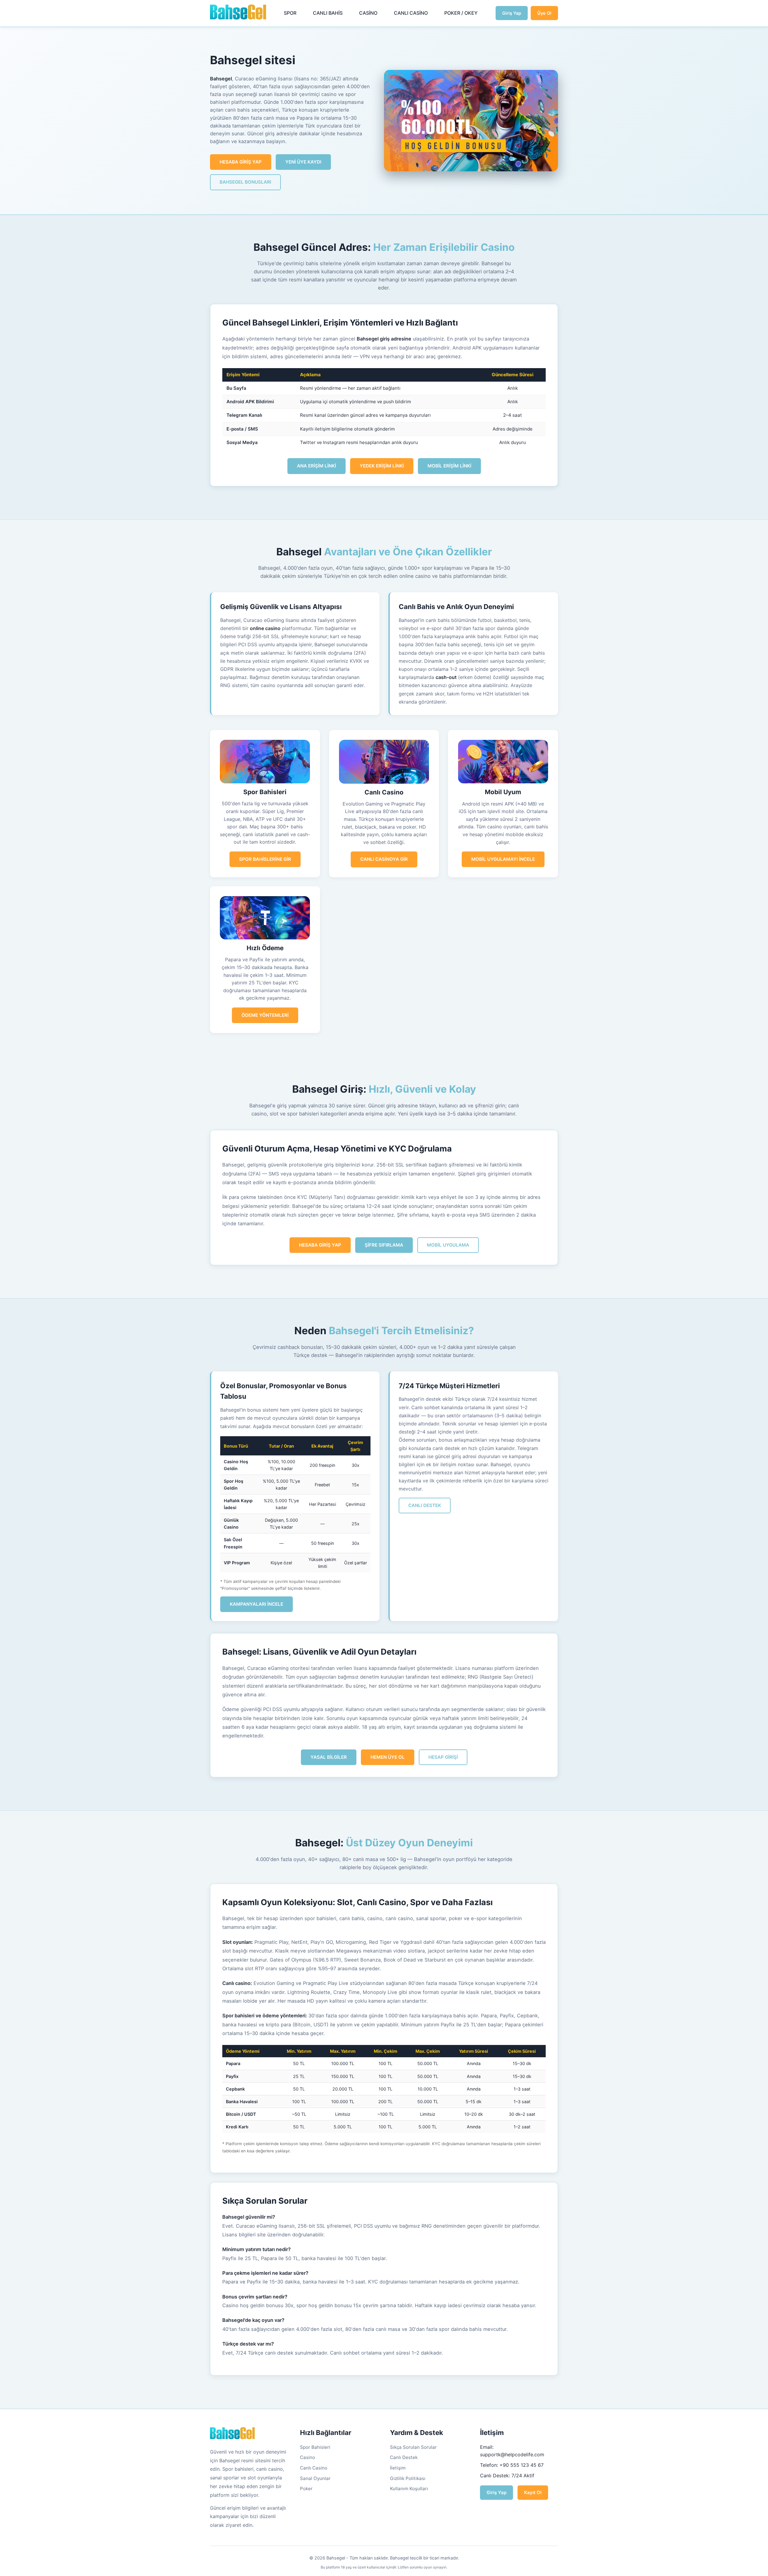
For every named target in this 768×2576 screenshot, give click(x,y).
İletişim (398, 2468)
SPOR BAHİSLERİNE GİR (265, 859)
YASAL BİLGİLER (329, 1757)
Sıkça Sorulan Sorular (413, 2447)
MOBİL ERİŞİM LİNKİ (449, 466)
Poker (306, 2489)
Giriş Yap (512, 13)
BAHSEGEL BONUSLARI (245, 182)
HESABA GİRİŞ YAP (241, 162)
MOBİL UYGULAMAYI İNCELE (503, 859)
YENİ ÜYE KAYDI (303, 162)
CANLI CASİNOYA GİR (384, 859)
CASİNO (368, 13)
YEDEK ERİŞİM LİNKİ (382, 466)
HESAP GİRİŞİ (443, 1757)
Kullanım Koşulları (409, 2489)
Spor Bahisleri (315, 2447)
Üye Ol (544, 13)
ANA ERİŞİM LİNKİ (316, 466)
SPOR (290, 13)
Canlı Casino (314, 2468)
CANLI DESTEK (425, 1505)
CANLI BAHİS (328, 13)
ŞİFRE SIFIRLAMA (384, 1245)
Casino (307, 2457)
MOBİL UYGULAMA (448, 1245)
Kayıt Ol (533, 2492)
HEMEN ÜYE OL (388, 1757)
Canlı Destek (404, 2457)
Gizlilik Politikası (408, 2478)
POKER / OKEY (461, 13)
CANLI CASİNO (411, 13)
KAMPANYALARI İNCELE (256, 1604)
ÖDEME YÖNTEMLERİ (265, 1015)
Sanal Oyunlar (315, 2478)
